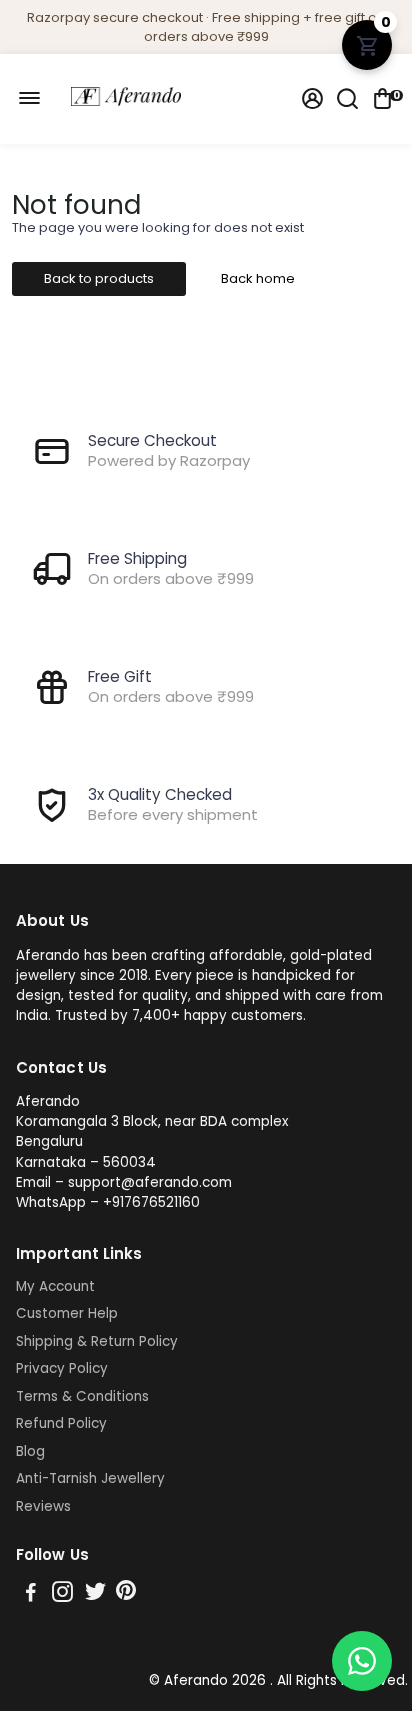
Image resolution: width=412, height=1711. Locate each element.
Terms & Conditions (82, 1397)
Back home (258, 278)
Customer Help (67, 1314)
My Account (55, 1287)
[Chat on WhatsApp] (362, 1661)
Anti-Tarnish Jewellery (90, 1479)
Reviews (43, 1507)
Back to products (99, 278)
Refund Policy (61, 1424)
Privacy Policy (62, 1369)
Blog (30, 1452)
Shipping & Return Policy (97, 1342)
